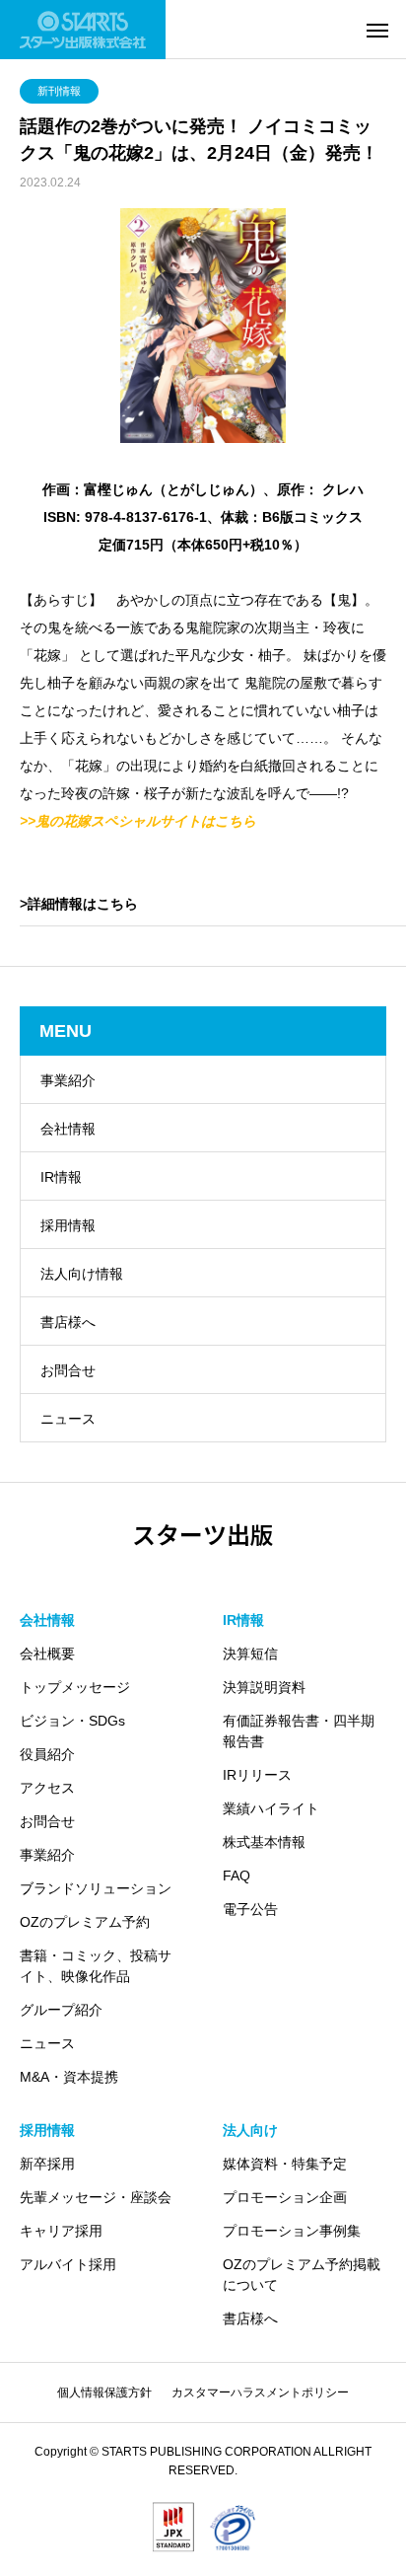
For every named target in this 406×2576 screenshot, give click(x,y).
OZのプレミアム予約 (85, 1922)
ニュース (68, 1419)
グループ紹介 (61, 2010)
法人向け (250, 2130)
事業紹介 (68, 1080)
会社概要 (47, 1654)
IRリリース (257, 1775)
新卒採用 (47, 2164)
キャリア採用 (61, 2231)
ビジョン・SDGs (72, 1721)
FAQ (237, 1876)
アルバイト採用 (68, 2264)
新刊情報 (59, 91)
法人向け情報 (82, 1274)
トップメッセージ (75, 1687)
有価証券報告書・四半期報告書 (299, 1731)
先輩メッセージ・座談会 (96, 2197)
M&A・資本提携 (69, 2077)
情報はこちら (97, 904)
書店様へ (68, 1322)
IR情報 (61, 1177)
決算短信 (250, 1654)
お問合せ (68, 1370)
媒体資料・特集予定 (285, 2164)
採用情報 (68, 1225)
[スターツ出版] (83, 30)
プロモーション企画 (285, 2197)
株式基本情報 (264, 1842)
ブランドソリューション (96, 1888)
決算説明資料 (264, 1687)
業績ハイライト (271, 1808)
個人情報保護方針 (104, 2392)
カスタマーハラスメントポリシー (260, 2392)
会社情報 (68, 1129)
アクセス (47, 1788)
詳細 (41, 904)
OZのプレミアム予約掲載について (302, 2275)
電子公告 (250, 1909)
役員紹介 (47, 1754)
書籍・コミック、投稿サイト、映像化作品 (96, 1966)
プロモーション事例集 (292, 2231)
